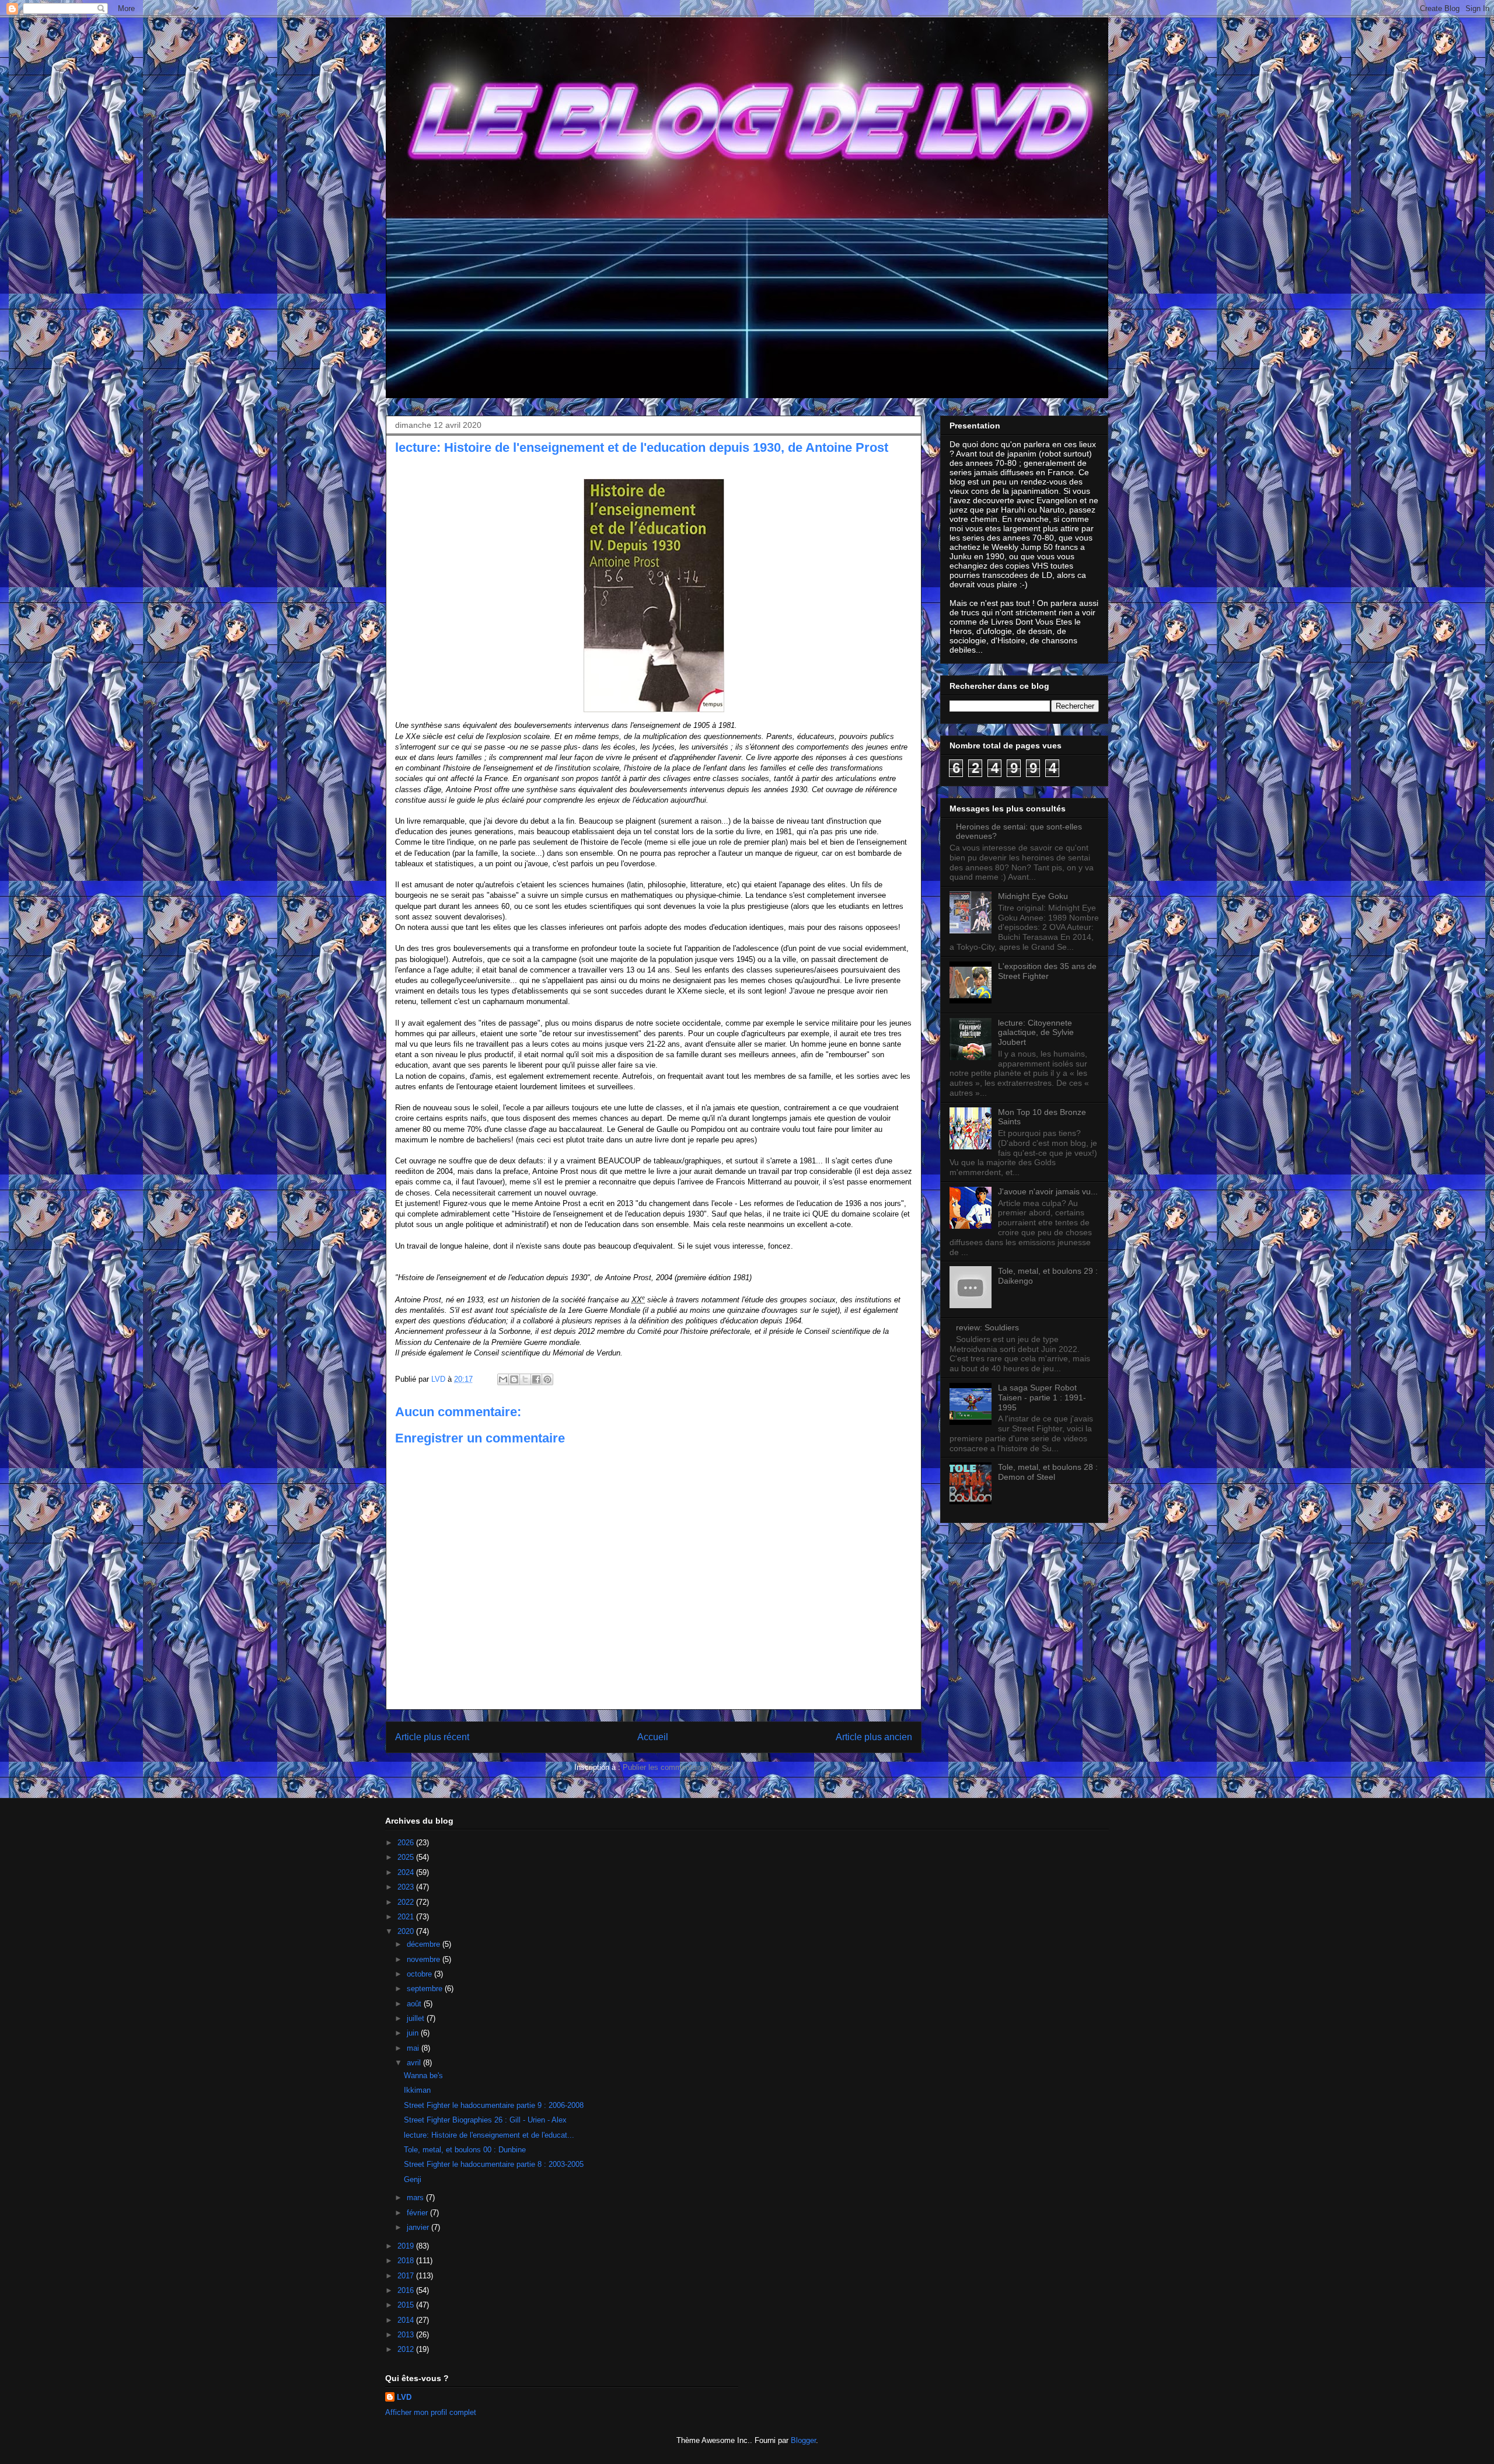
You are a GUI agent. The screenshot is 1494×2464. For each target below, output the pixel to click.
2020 (407, 1931)
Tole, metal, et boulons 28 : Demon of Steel (1048, 1472)
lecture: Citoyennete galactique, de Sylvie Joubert (1036, 1033)
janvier (419, 2227)
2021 (407, 1917)
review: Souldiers (987, 1327)
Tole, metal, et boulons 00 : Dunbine (465, 2150)
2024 (407, 1872)
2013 (407, 2335)
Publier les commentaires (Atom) (678, 1767)
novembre (425, 1959)
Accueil (653, 1737)
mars (416, 2198)
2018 (407, 2261)
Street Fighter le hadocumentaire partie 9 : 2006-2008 (494, 2105)
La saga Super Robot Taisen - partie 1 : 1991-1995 (1042, 1397)
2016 (407, 2290)
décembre (425, 1944)
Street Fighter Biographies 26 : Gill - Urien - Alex (485, 2120)
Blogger (803, 2440)
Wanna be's (423, 2076)
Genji (413, 2179)
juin (414, 2033)
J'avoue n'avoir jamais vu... (1048, 1191)
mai (414, 2048)
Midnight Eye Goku (1033, 896)
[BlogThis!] (514, 1379)
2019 (407, 2246)
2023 (407, 1887)
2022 (407, 1902)
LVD (404, 2397)
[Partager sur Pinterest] (547, 1379)
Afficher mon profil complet (431, 2412)
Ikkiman (417, 2090)
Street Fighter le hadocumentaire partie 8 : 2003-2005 (494, 2164)
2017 (407, 2276)
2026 (407, 1843)
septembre (426, 1989)
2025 (407, 1857)
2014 (407, 2320)
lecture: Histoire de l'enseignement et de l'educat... (489, 2135)
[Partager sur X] (525, 1379)
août (415, 2004)
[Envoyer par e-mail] (503, 1379)
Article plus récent (432, 1737)
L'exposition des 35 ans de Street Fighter (1047, 971)
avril (415, 2063)
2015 (407, 2305)
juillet (417, 2018)
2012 (407, 2349)
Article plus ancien (874, 1737)
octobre (420, 1974)
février (418, 2213)
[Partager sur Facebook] (536, 1379)
